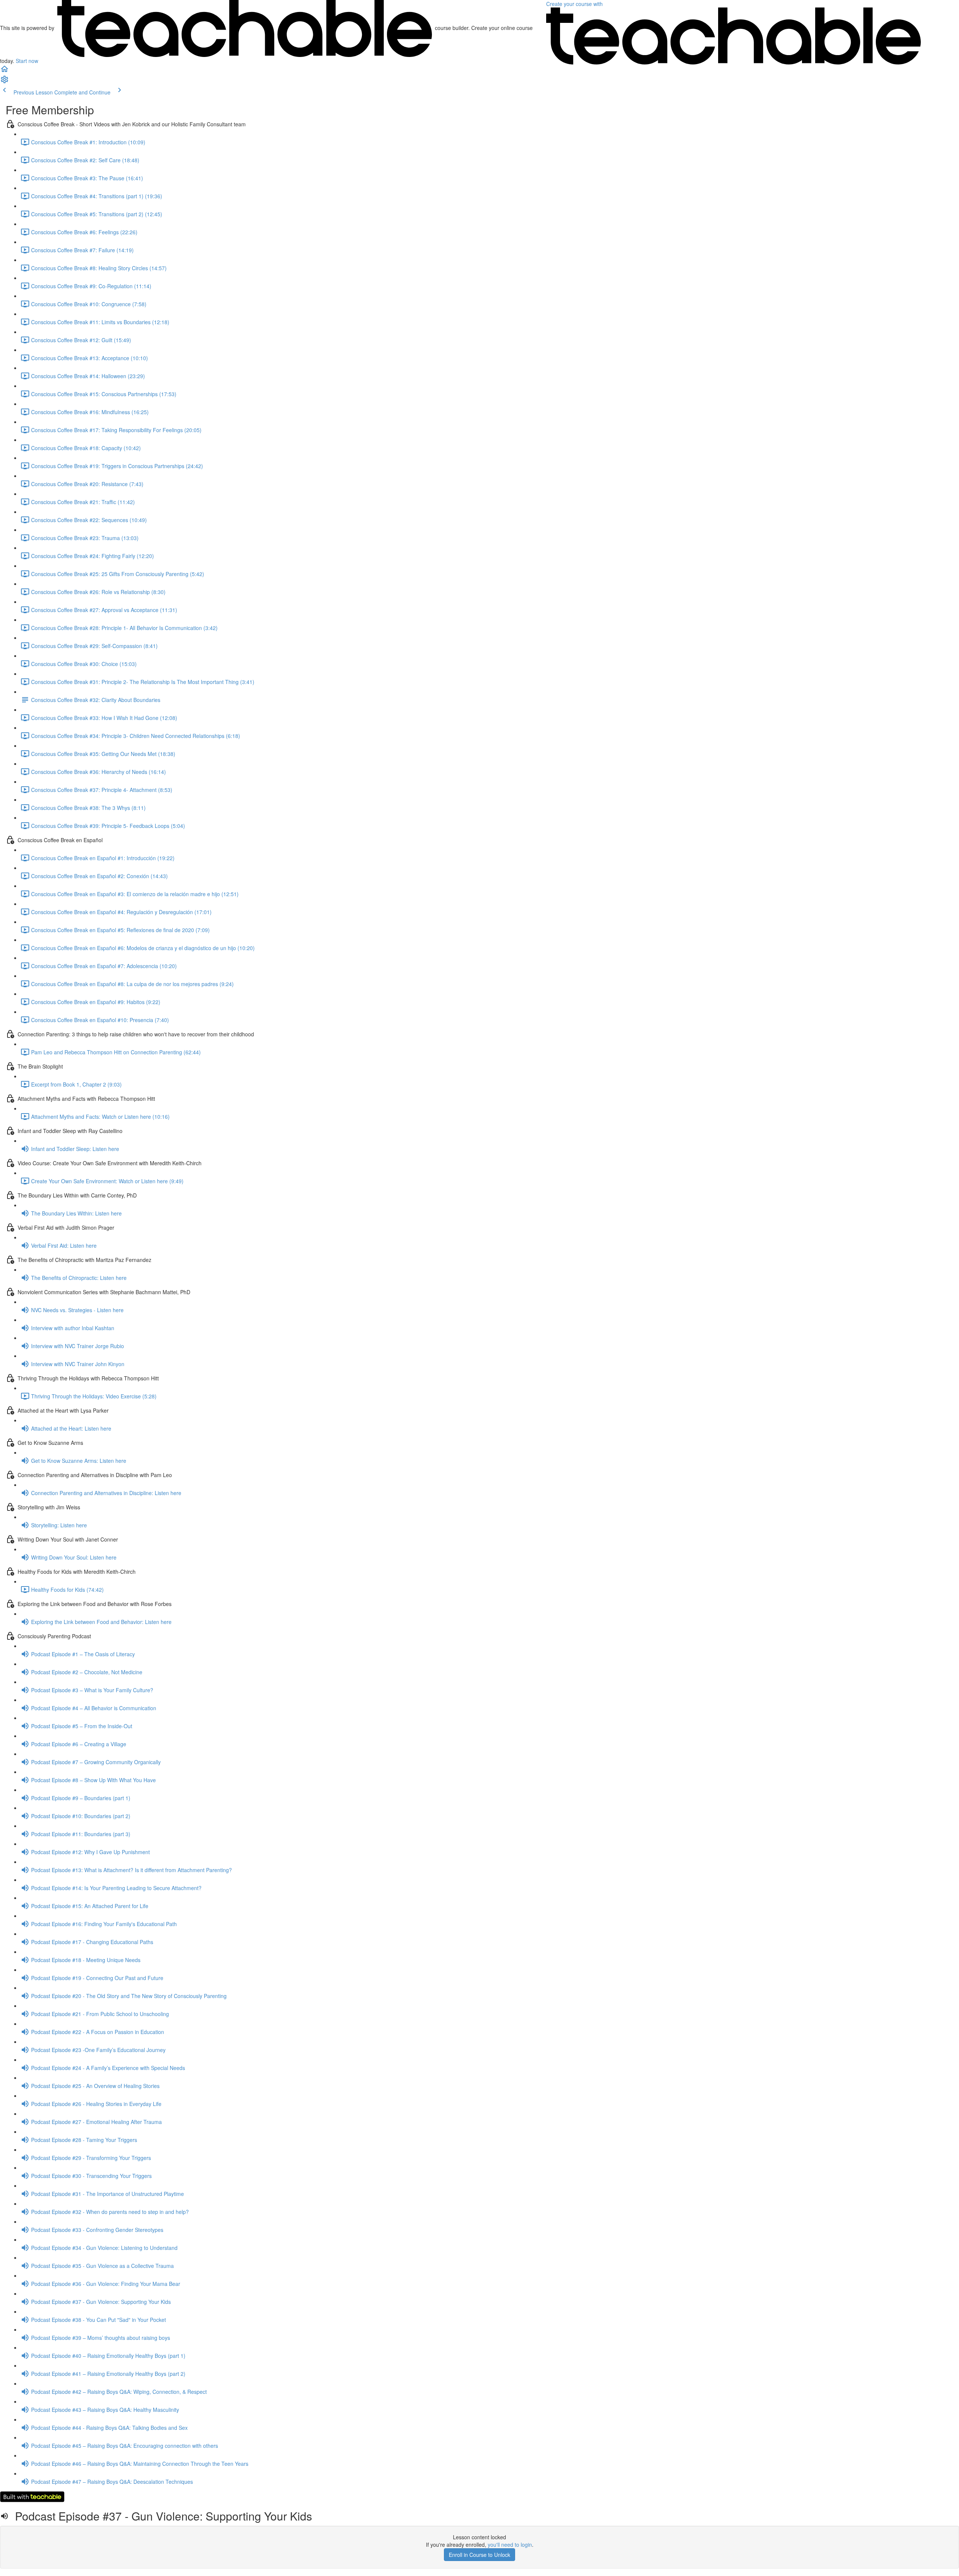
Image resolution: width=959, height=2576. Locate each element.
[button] (4, 71)
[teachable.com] (245, 28)
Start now (27, 61)
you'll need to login (510, 2545)
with (575, 4)
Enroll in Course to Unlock (479, 2555)
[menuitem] (4, 82)
